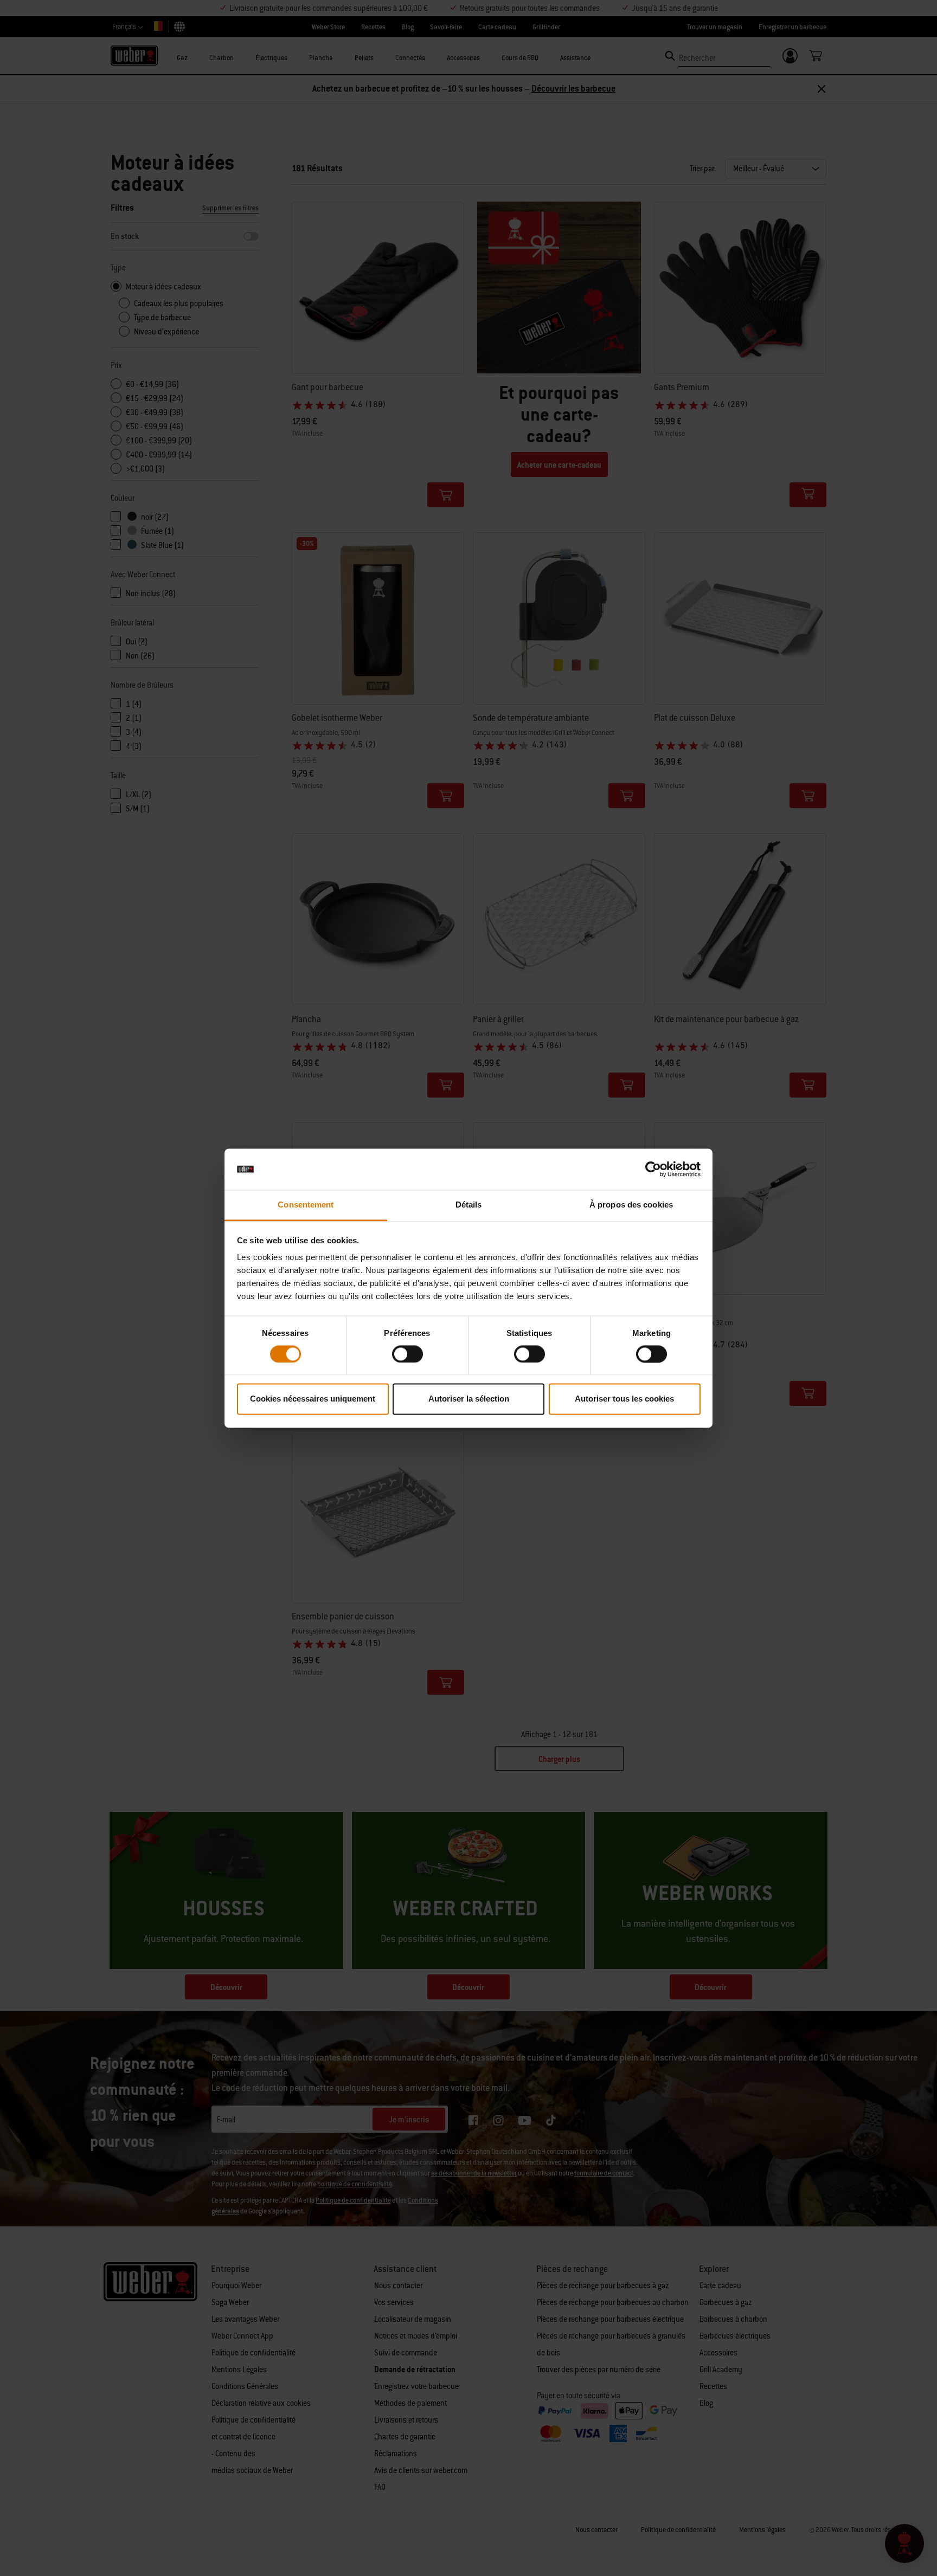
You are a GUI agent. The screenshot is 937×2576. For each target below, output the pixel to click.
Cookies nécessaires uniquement (313, 1399)
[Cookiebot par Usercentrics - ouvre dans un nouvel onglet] (653, 1169)
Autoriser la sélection (469, 1399)
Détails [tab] (469, 1205)
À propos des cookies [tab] (631, 1205)
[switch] (407, 1354)
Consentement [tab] (306, 1205)
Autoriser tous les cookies (624, 1399)
